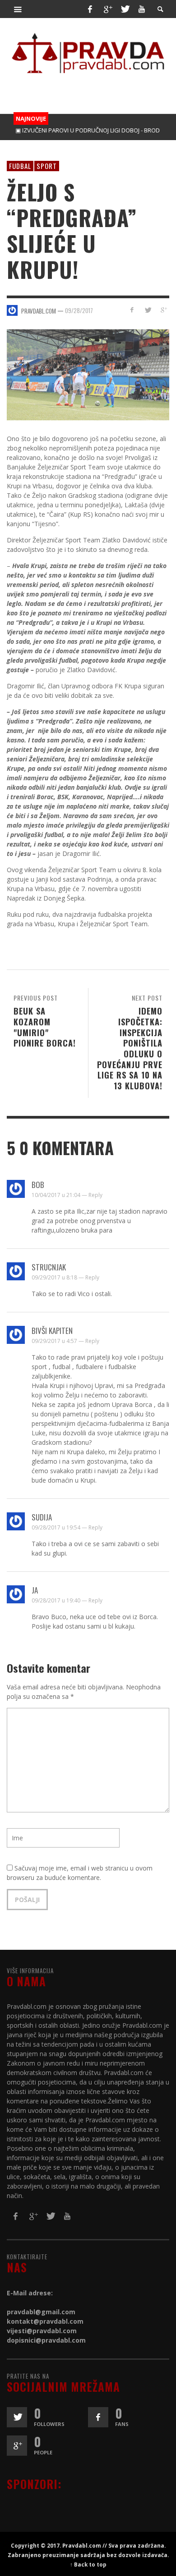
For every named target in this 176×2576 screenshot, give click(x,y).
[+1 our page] (17, 2446)
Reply (95, 1195)
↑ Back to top (88, 2564)
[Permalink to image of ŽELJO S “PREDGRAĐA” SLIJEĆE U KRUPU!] (88, 374)
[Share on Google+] (163, 310)
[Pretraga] (18, 9)
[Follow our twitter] (17, 2417)
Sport (47, 166)
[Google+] (107, 9)
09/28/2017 (79, 310)
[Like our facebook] (98, 2417)
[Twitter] (125, 9)
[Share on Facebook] (132, 310)
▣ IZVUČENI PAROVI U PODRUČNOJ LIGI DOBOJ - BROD (75, 130)
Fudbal (20, 166)
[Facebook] (90, 9)
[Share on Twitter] (147, 310)
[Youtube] (142, 9)
